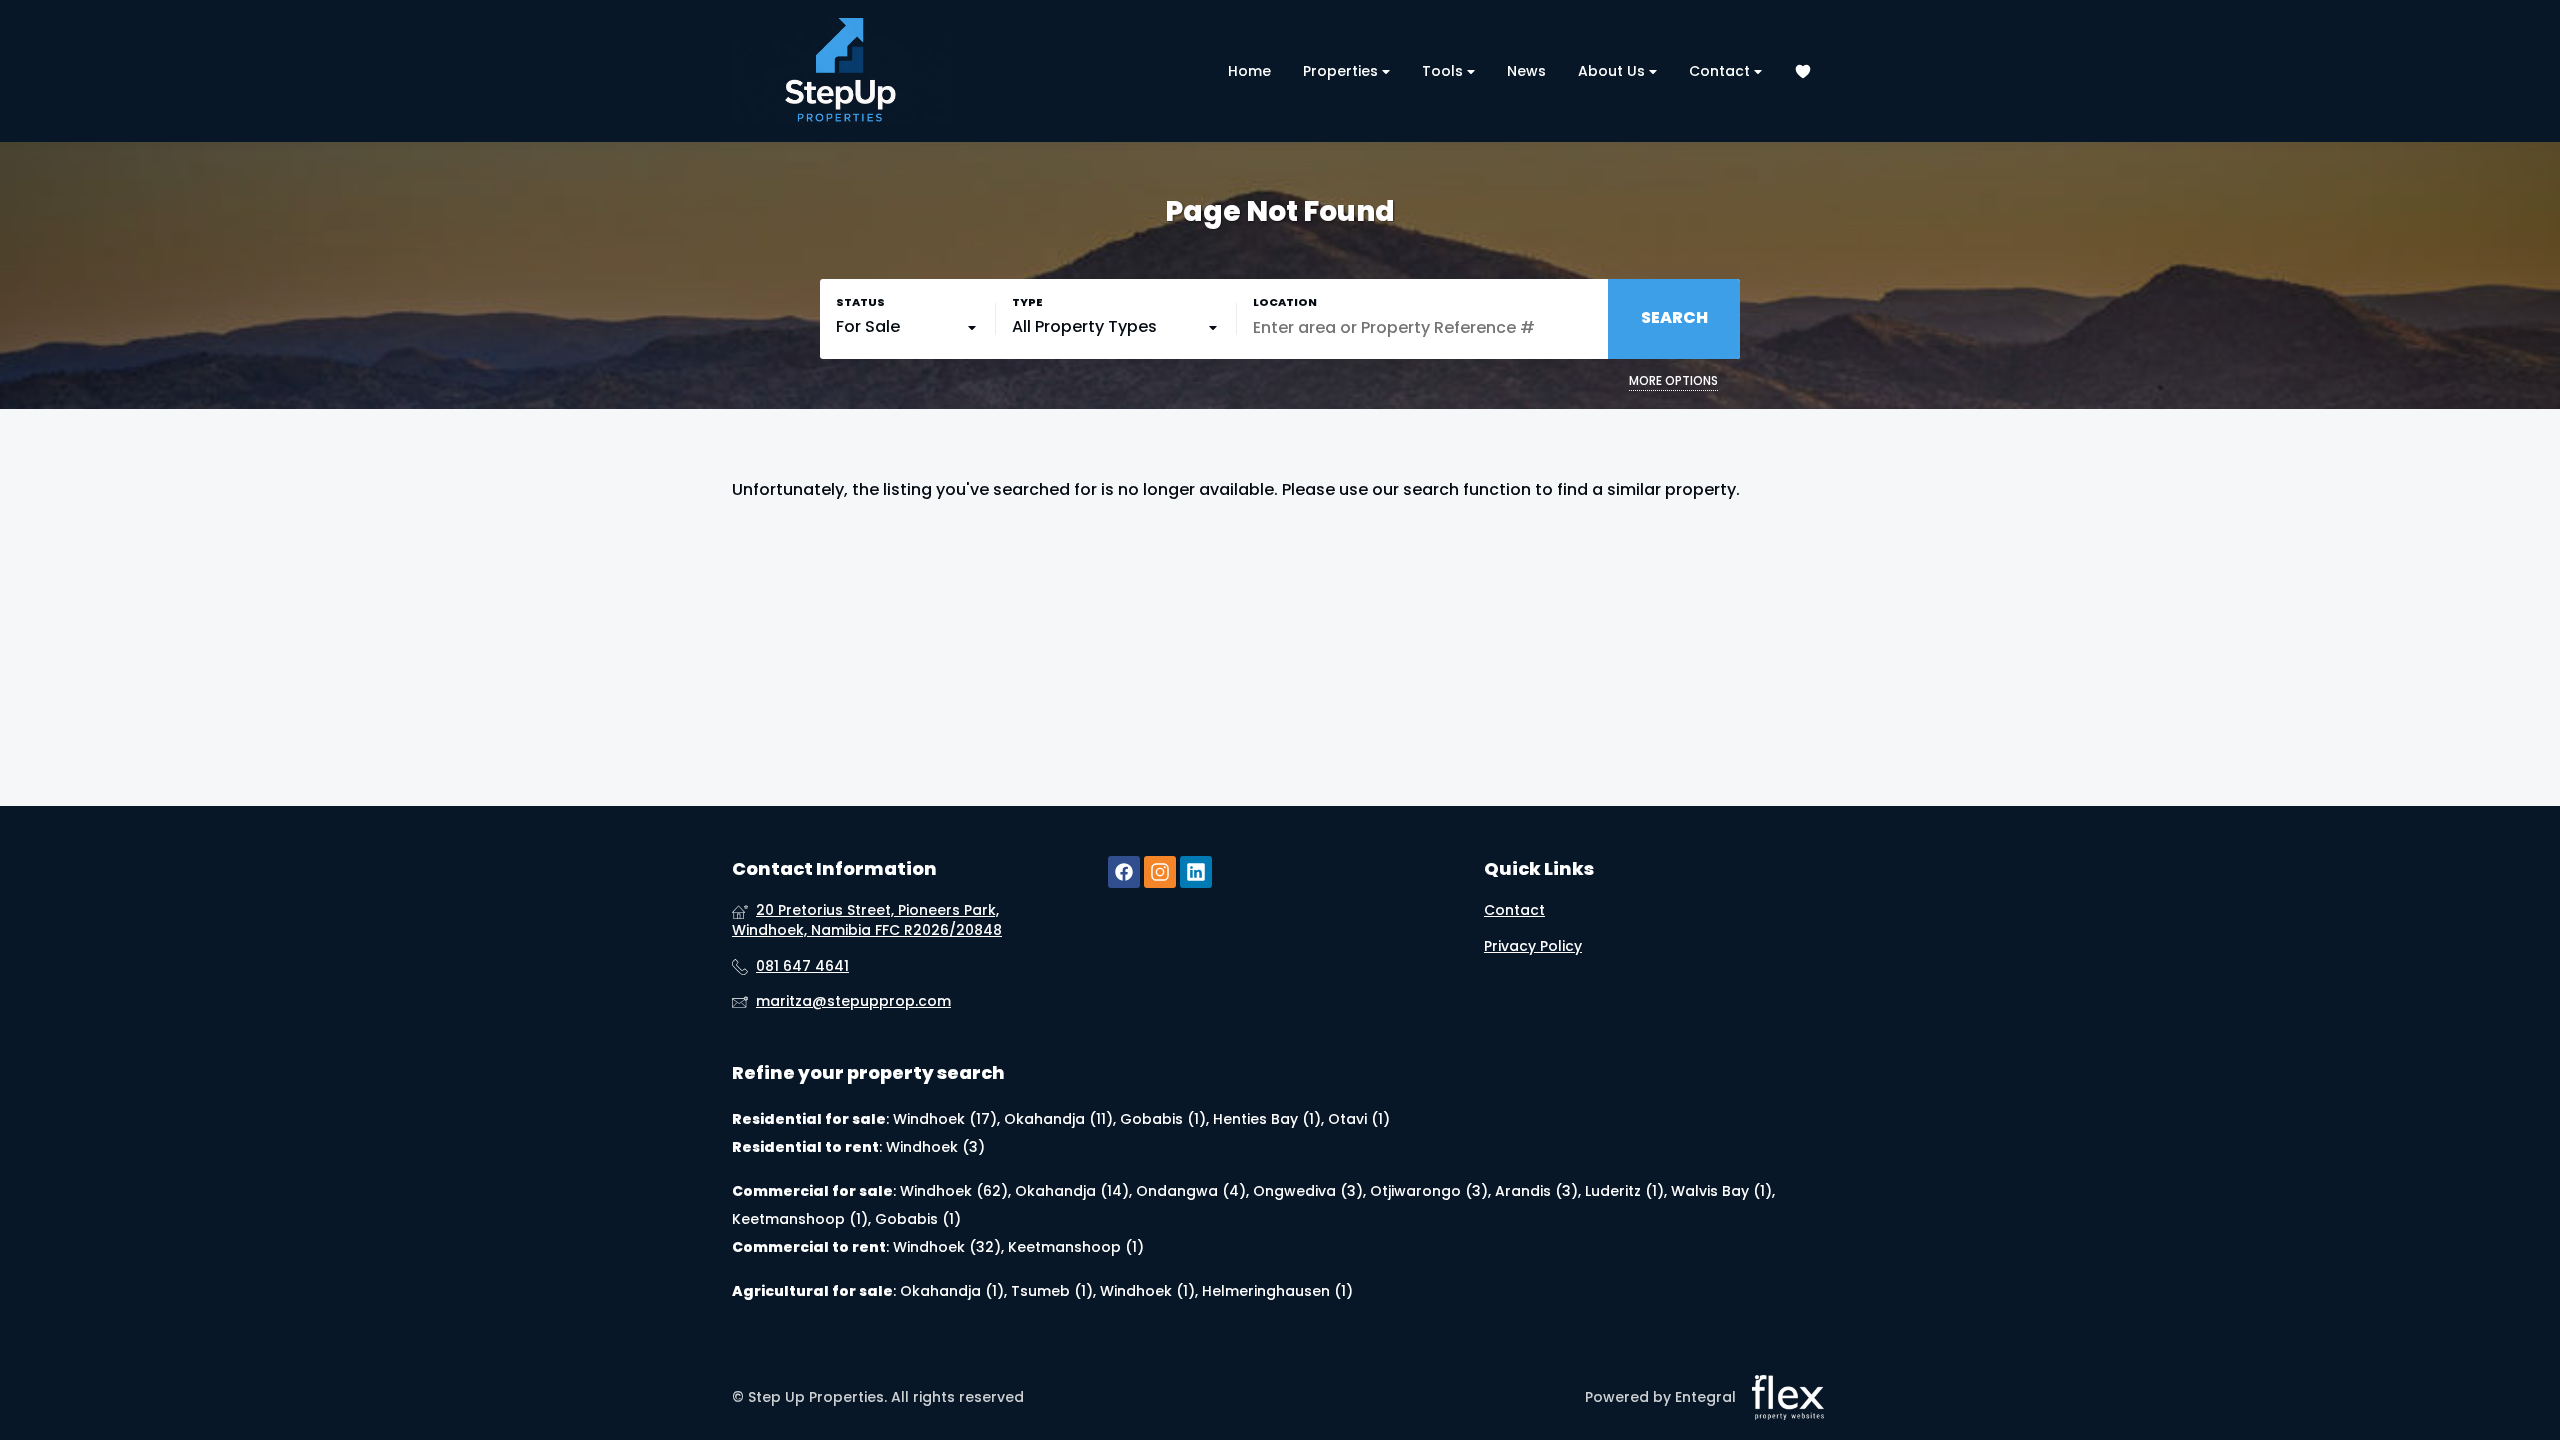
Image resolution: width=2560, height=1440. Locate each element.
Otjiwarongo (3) (1429, 1191)
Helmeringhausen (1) (1277, 1291)
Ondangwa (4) (1191, 1191)
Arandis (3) (1536, 1191)
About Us (1613, 71)
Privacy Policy (1533, 946)
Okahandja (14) (1072, 1191)
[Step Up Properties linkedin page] (1196, 872)
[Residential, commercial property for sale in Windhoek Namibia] (842, 71)
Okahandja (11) (1058, 1119)
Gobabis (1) (1163, 1119)
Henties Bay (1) (1267, 1119)
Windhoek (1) (1147, 1291)
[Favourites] (1803, 71)
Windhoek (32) (947, 1247)
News (1526, 71)
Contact (1721, 71)
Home (1249, 71)
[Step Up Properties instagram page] (1160, 872)
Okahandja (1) (952, 1291)
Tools (1444, 71)
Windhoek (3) (935, 1147)
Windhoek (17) (945, 1119)
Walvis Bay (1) (1721, 1191)
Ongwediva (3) (1308, 1191)
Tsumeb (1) (1052, 1291)
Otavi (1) (1359, 1119)
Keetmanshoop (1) (800, 1219)
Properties (1342, 71)
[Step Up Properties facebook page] (1124, 872)
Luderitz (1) (1624, 1191)
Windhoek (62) (954, 1191)
